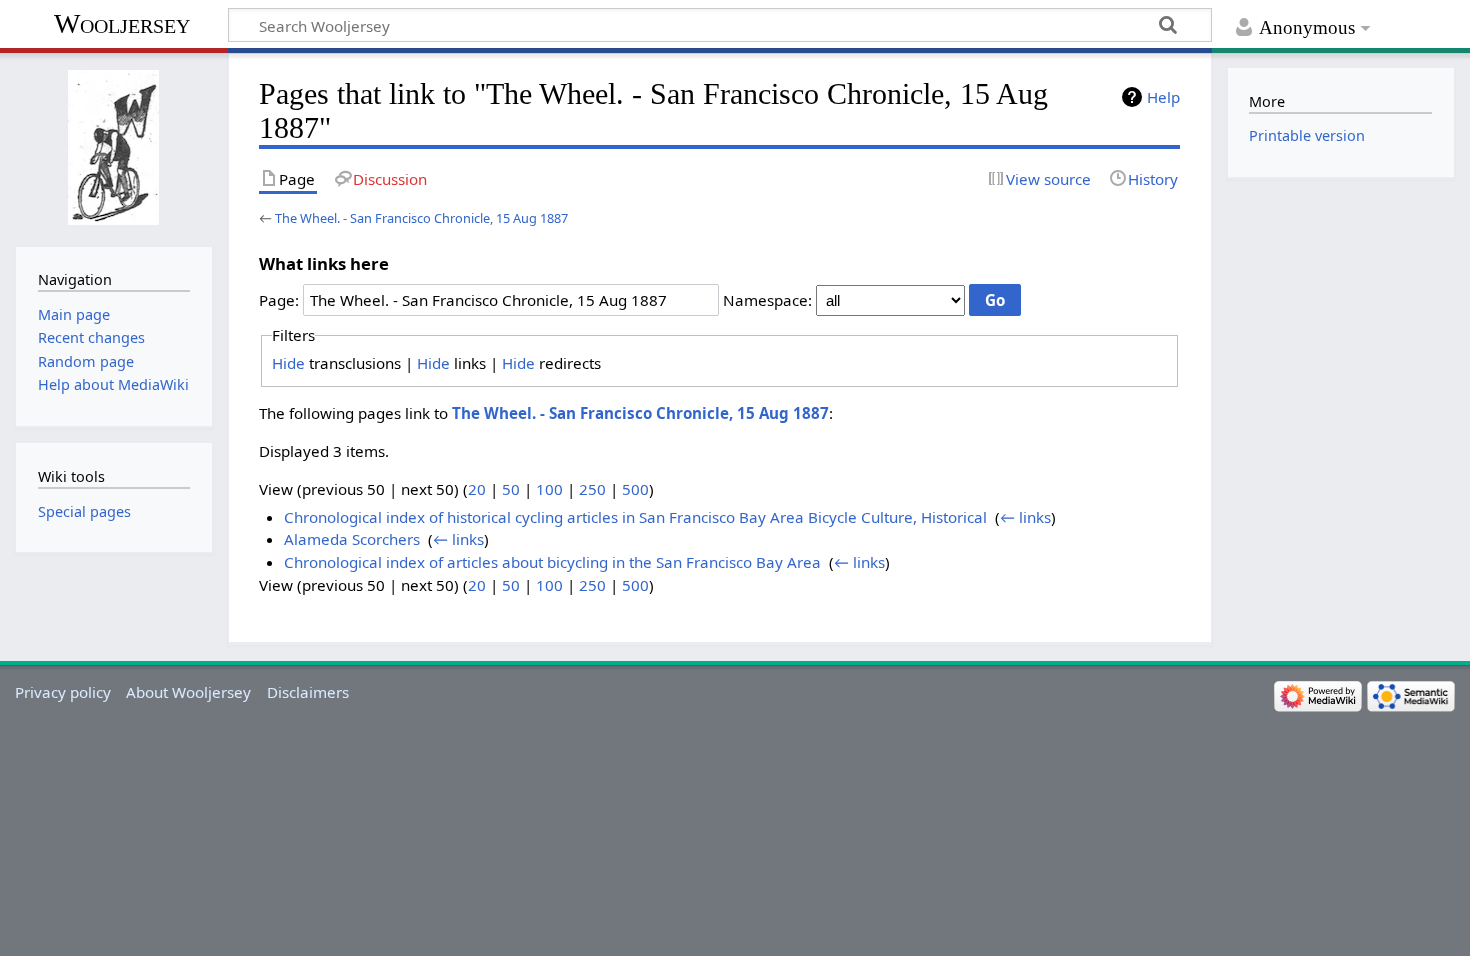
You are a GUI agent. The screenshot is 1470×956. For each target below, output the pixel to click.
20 (477, 489)
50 (511, 489)
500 (635, 489)
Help (1163, 97)
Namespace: (767, 300)
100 (549, 489)
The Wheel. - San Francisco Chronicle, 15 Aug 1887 (421, 218)
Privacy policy (63, 692)
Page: (279, 300)
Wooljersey (122, 23)
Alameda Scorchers (352, 539)
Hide (288, 363)
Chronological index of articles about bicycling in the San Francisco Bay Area (552, 562)
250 (592, 489)
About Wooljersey (188, 692)
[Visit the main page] (113, 147)
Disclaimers (308, 692)
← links (1025, 517)
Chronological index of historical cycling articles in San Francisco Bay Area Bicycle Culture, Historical (635, 517)
